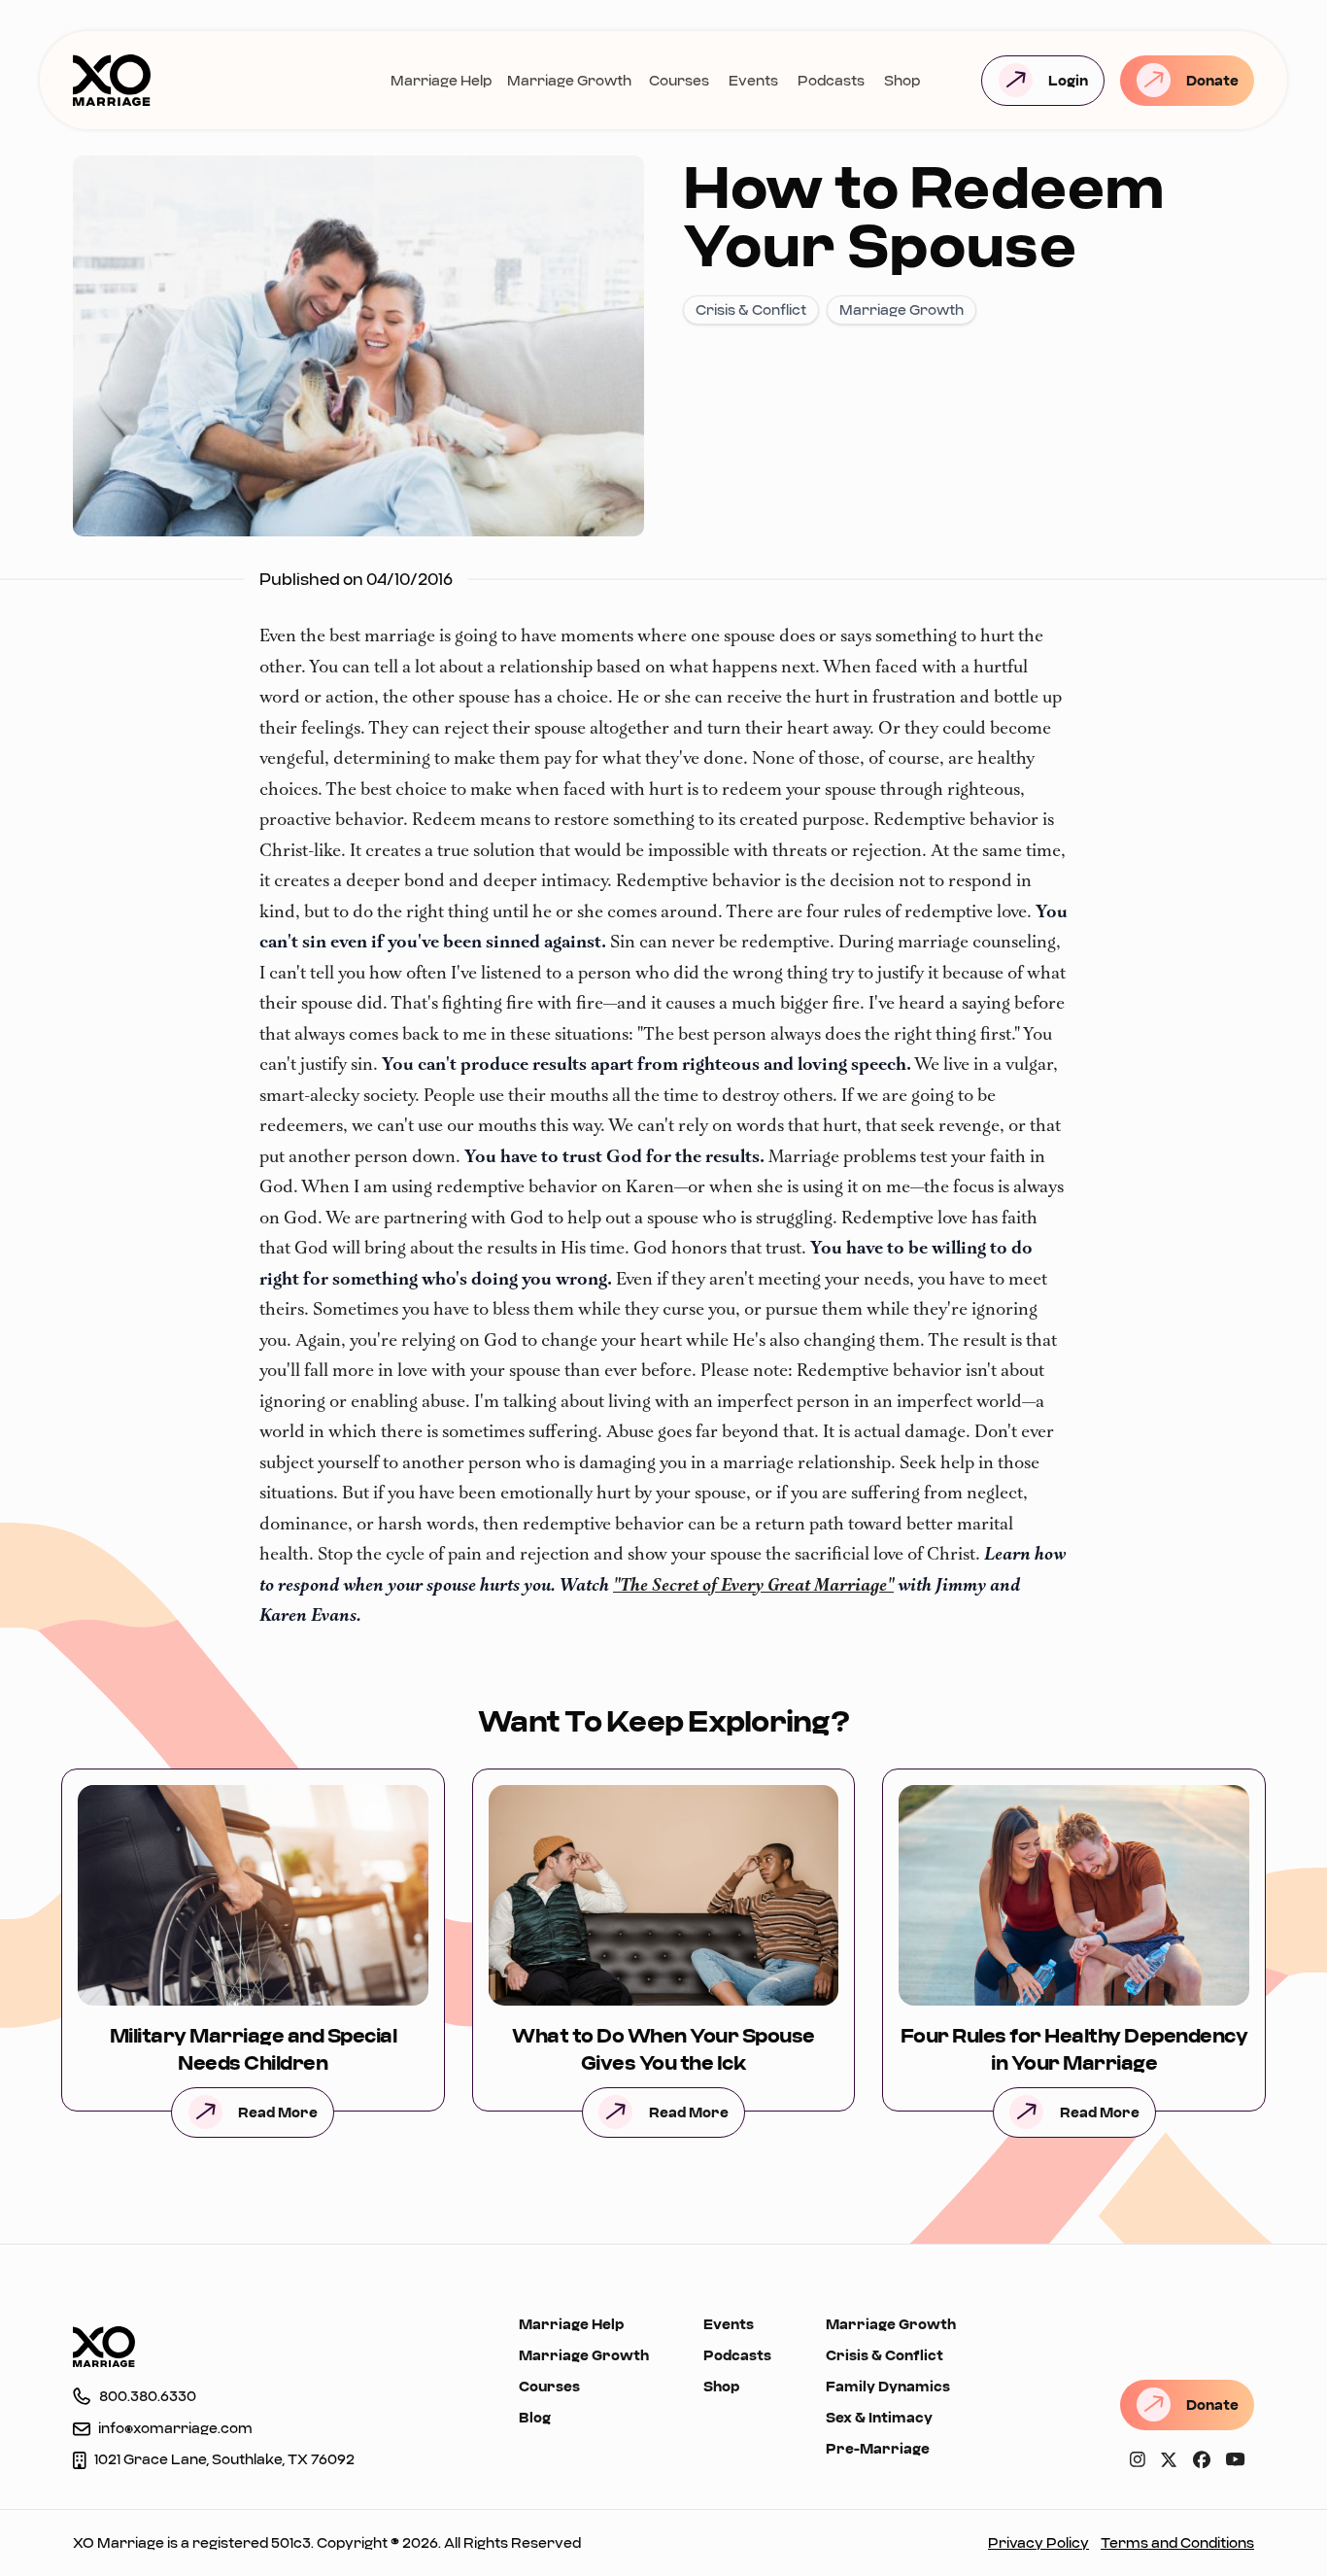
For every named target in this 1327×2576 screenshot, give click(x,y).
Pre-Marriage (878, 2448)
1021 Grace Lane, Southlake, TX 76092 (224, 2459)
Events (753, 80)
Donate (1212, 80)
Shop (902, 80)
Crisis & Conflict (885, 2355)
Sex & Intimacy (879, 2417)
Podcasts (831, 80)
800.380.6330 (148, 2396)
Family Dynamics (888, 2386)
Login (1068, 80)
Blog (535, 2417)
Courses (679, 80)
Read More (278, 2112)
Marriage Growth (569, 80)
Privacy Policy (1038, 2542)
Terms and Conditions (1177, 2542)
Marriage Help (441, 80)
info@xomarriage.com (175, 2428)
